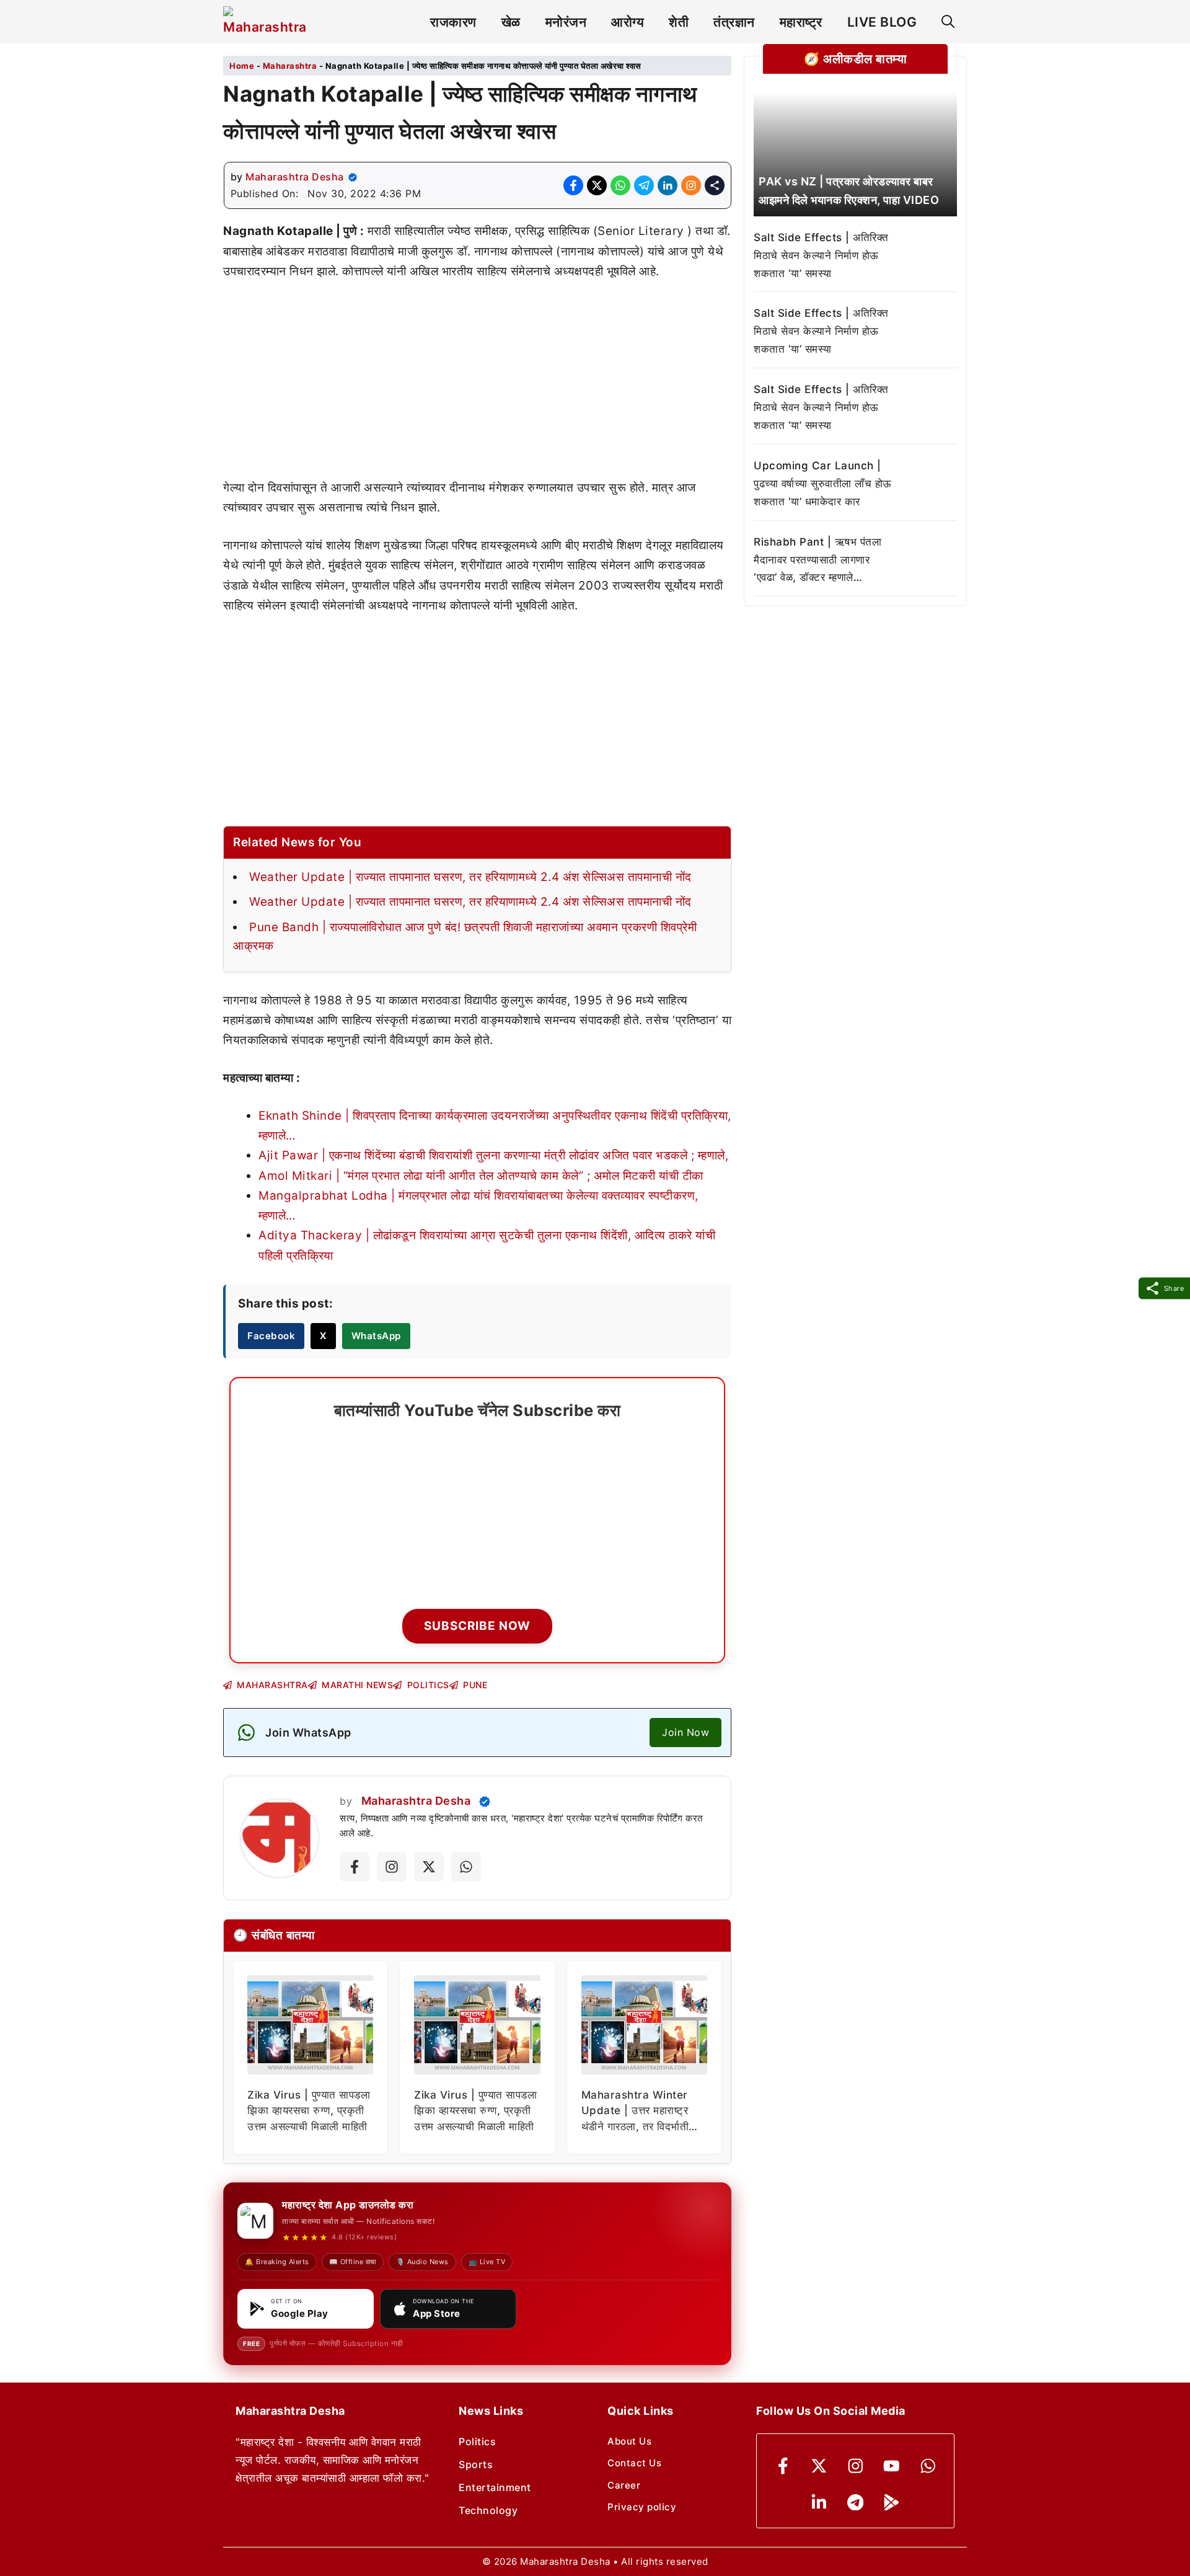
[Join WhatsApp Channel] (466, 1867)
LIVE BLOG (882, 22)
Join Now (685, 1732)
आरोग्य (628, 22)
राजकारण (453, 22)
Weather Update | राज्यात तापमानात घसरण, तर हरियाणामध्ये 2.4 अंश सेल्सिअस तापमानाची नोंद (470, 877)
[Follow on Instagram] (392, 1867)
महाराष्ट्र (801, 22)
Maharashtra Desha (295, 177)
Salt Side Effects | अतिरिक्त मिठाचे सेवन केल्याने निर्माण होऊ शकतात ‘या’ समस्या (821, 255)
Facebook (271, 1336)
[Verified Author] (485, 1802)
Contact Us (634, 2463)
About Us (629, 2441)
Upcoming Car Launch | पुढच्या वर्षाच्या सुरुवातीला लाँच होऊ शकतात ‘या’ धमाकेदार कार (823, 484)
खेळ (511, 22)
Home (242, 66)
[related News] (855, 154)
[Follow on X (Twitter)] (429, 1867)
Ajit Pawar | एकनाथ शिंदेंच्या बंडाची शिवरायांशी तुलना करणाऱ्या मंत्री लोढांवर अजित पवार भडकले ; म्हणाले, (493, 1155)
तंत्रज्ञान (734, 22)
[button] (948, 22)
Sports (476, 2464)
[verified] (353, 177)
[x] (819, 2466)
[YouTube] (892, 2466)
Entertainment (495, 2487)
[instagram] (856, 2466)
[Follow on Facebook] (355, 1867)
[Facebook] (783, 2466)
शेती (679, 22)
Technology (488, 2510)
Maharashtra (290, 66)
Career (624, 2485)
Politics (477, 2441)
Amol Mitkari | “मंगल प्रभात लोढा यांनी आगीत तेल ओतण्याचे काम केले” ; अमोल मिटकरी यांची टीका (481, 1176)
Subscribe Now (477, 1626)
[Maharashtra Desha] (265, 22)
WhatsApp (376, 1336)
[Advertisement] (477, 386)
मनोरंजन (566, 22)
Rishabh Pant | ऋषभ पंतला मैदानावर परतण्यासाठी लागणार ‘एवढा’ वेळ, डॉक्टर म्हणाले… (818, 560)
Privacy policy (642, 2507)
